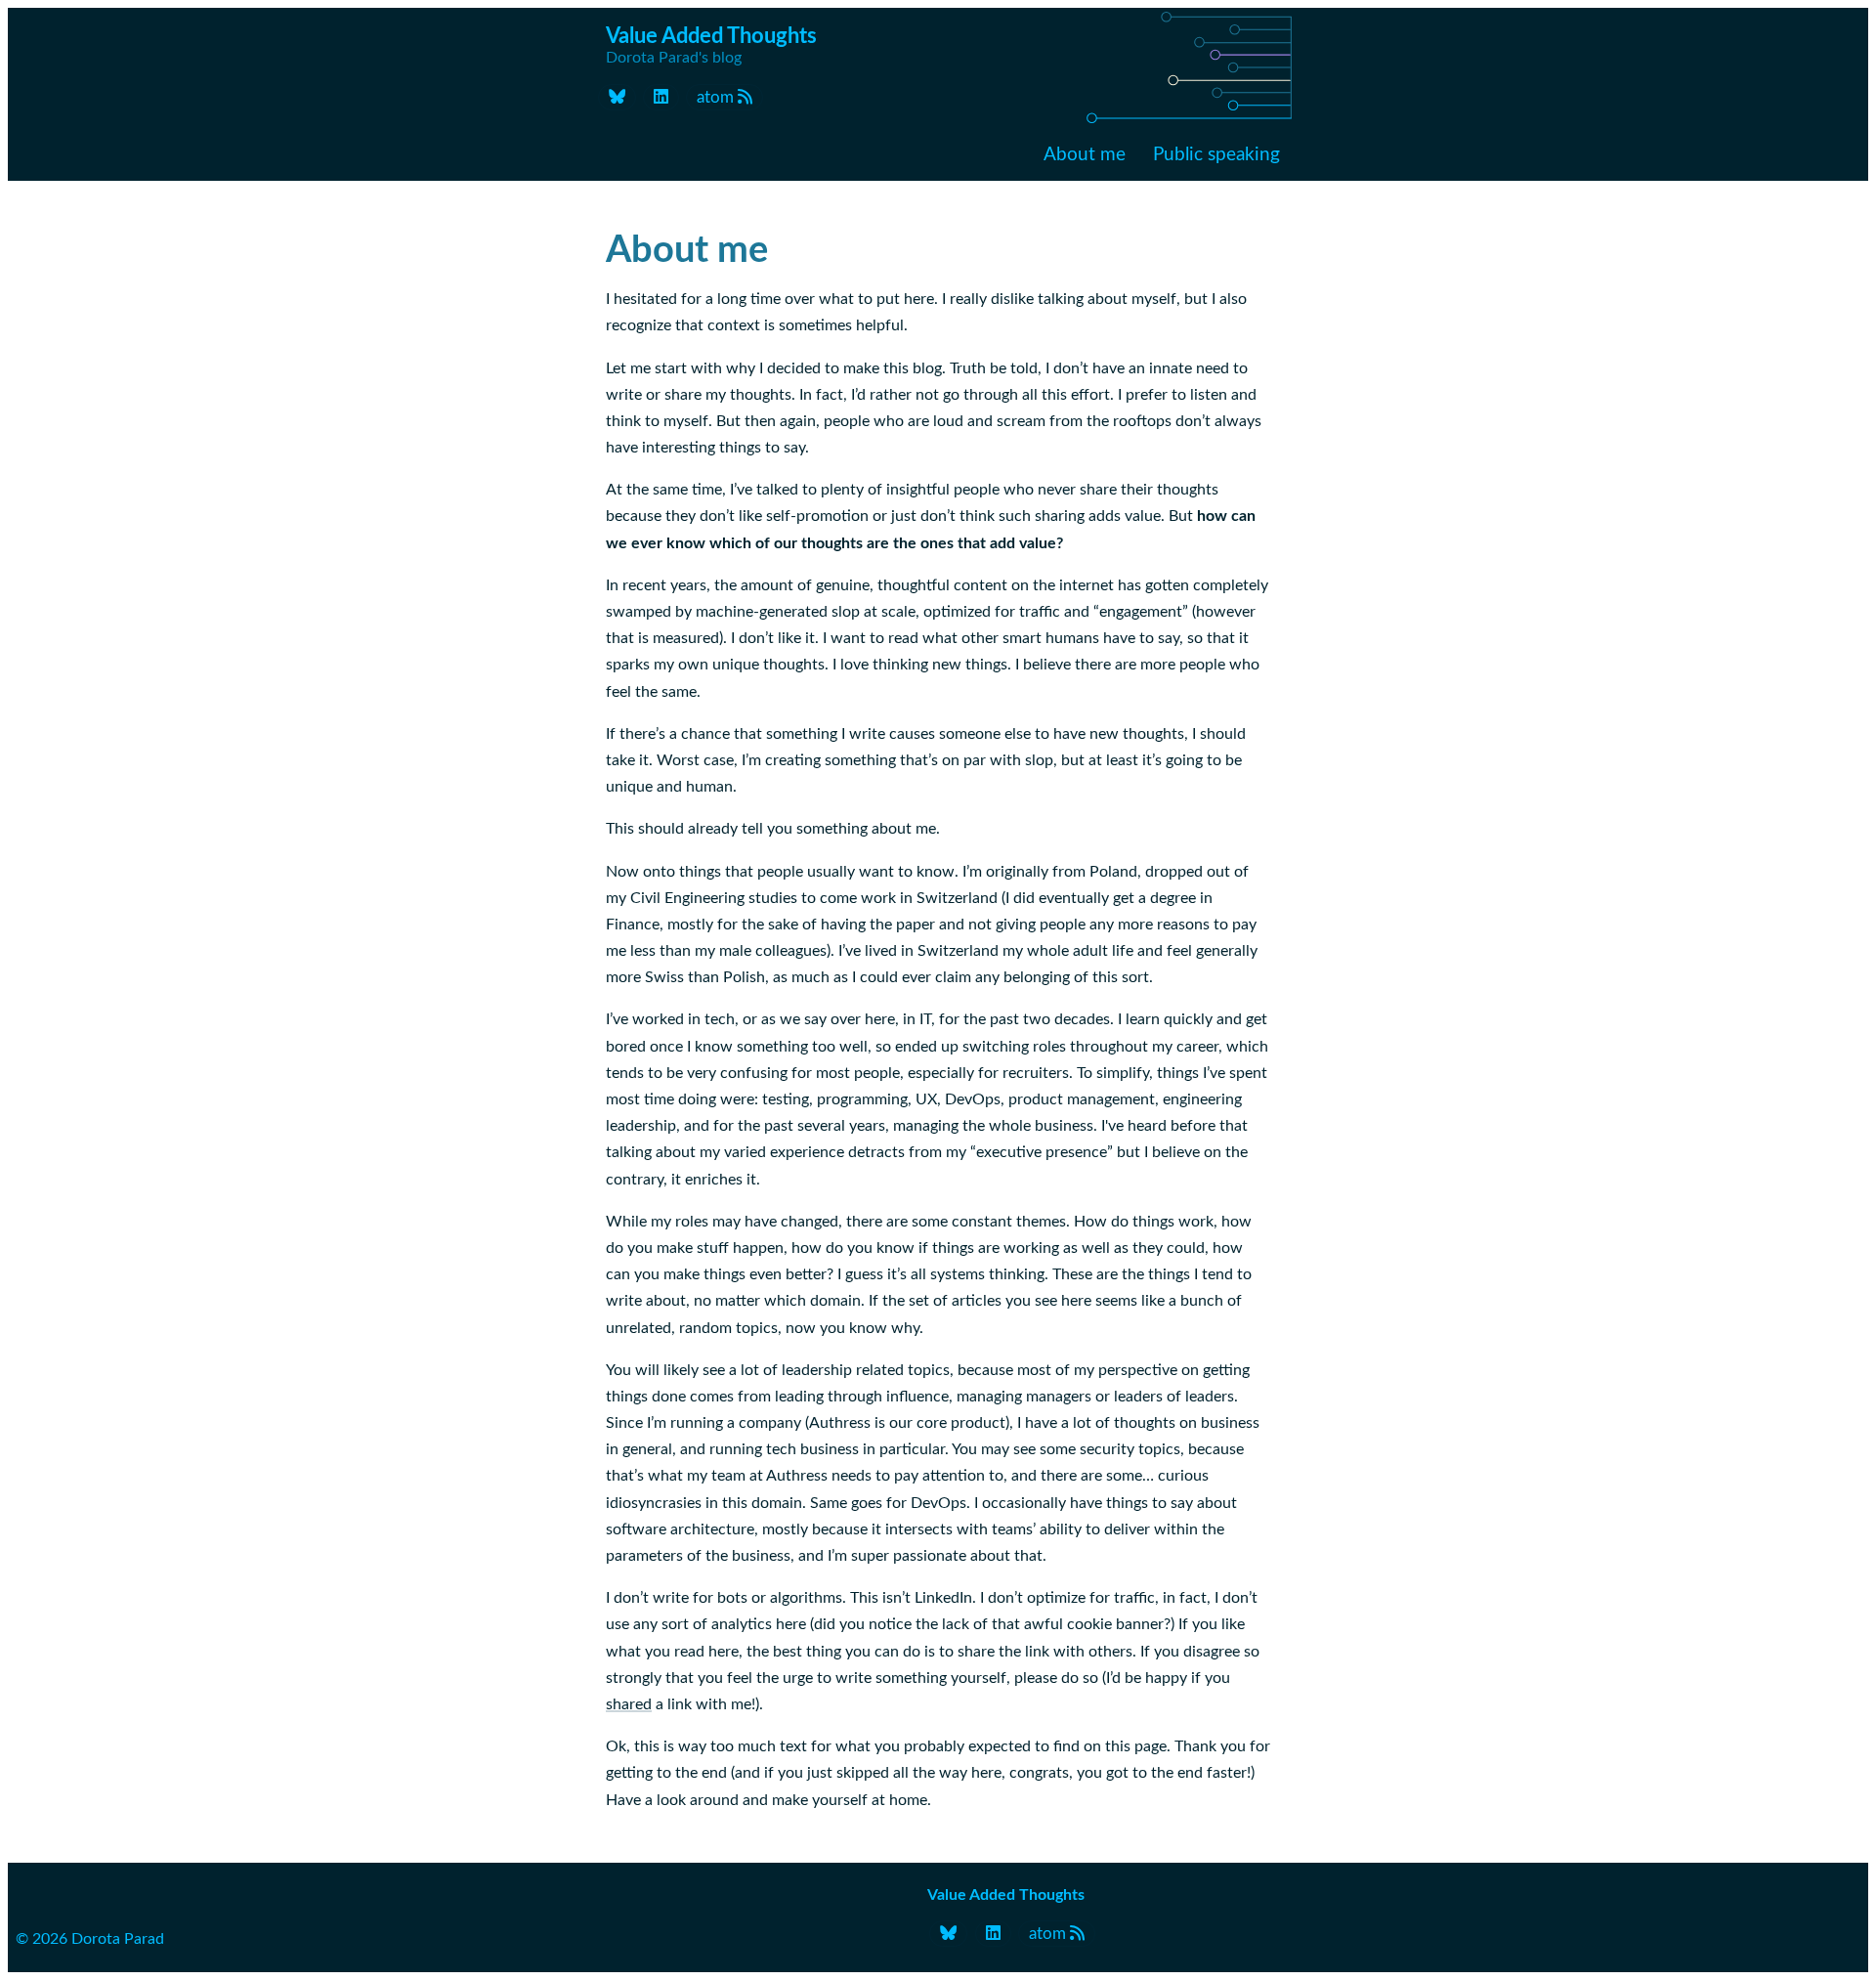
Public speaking (1216, 155)
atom (717, 97)
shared (629, 1704)
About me (1085, 155)
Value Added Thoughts (1006, 1895)
